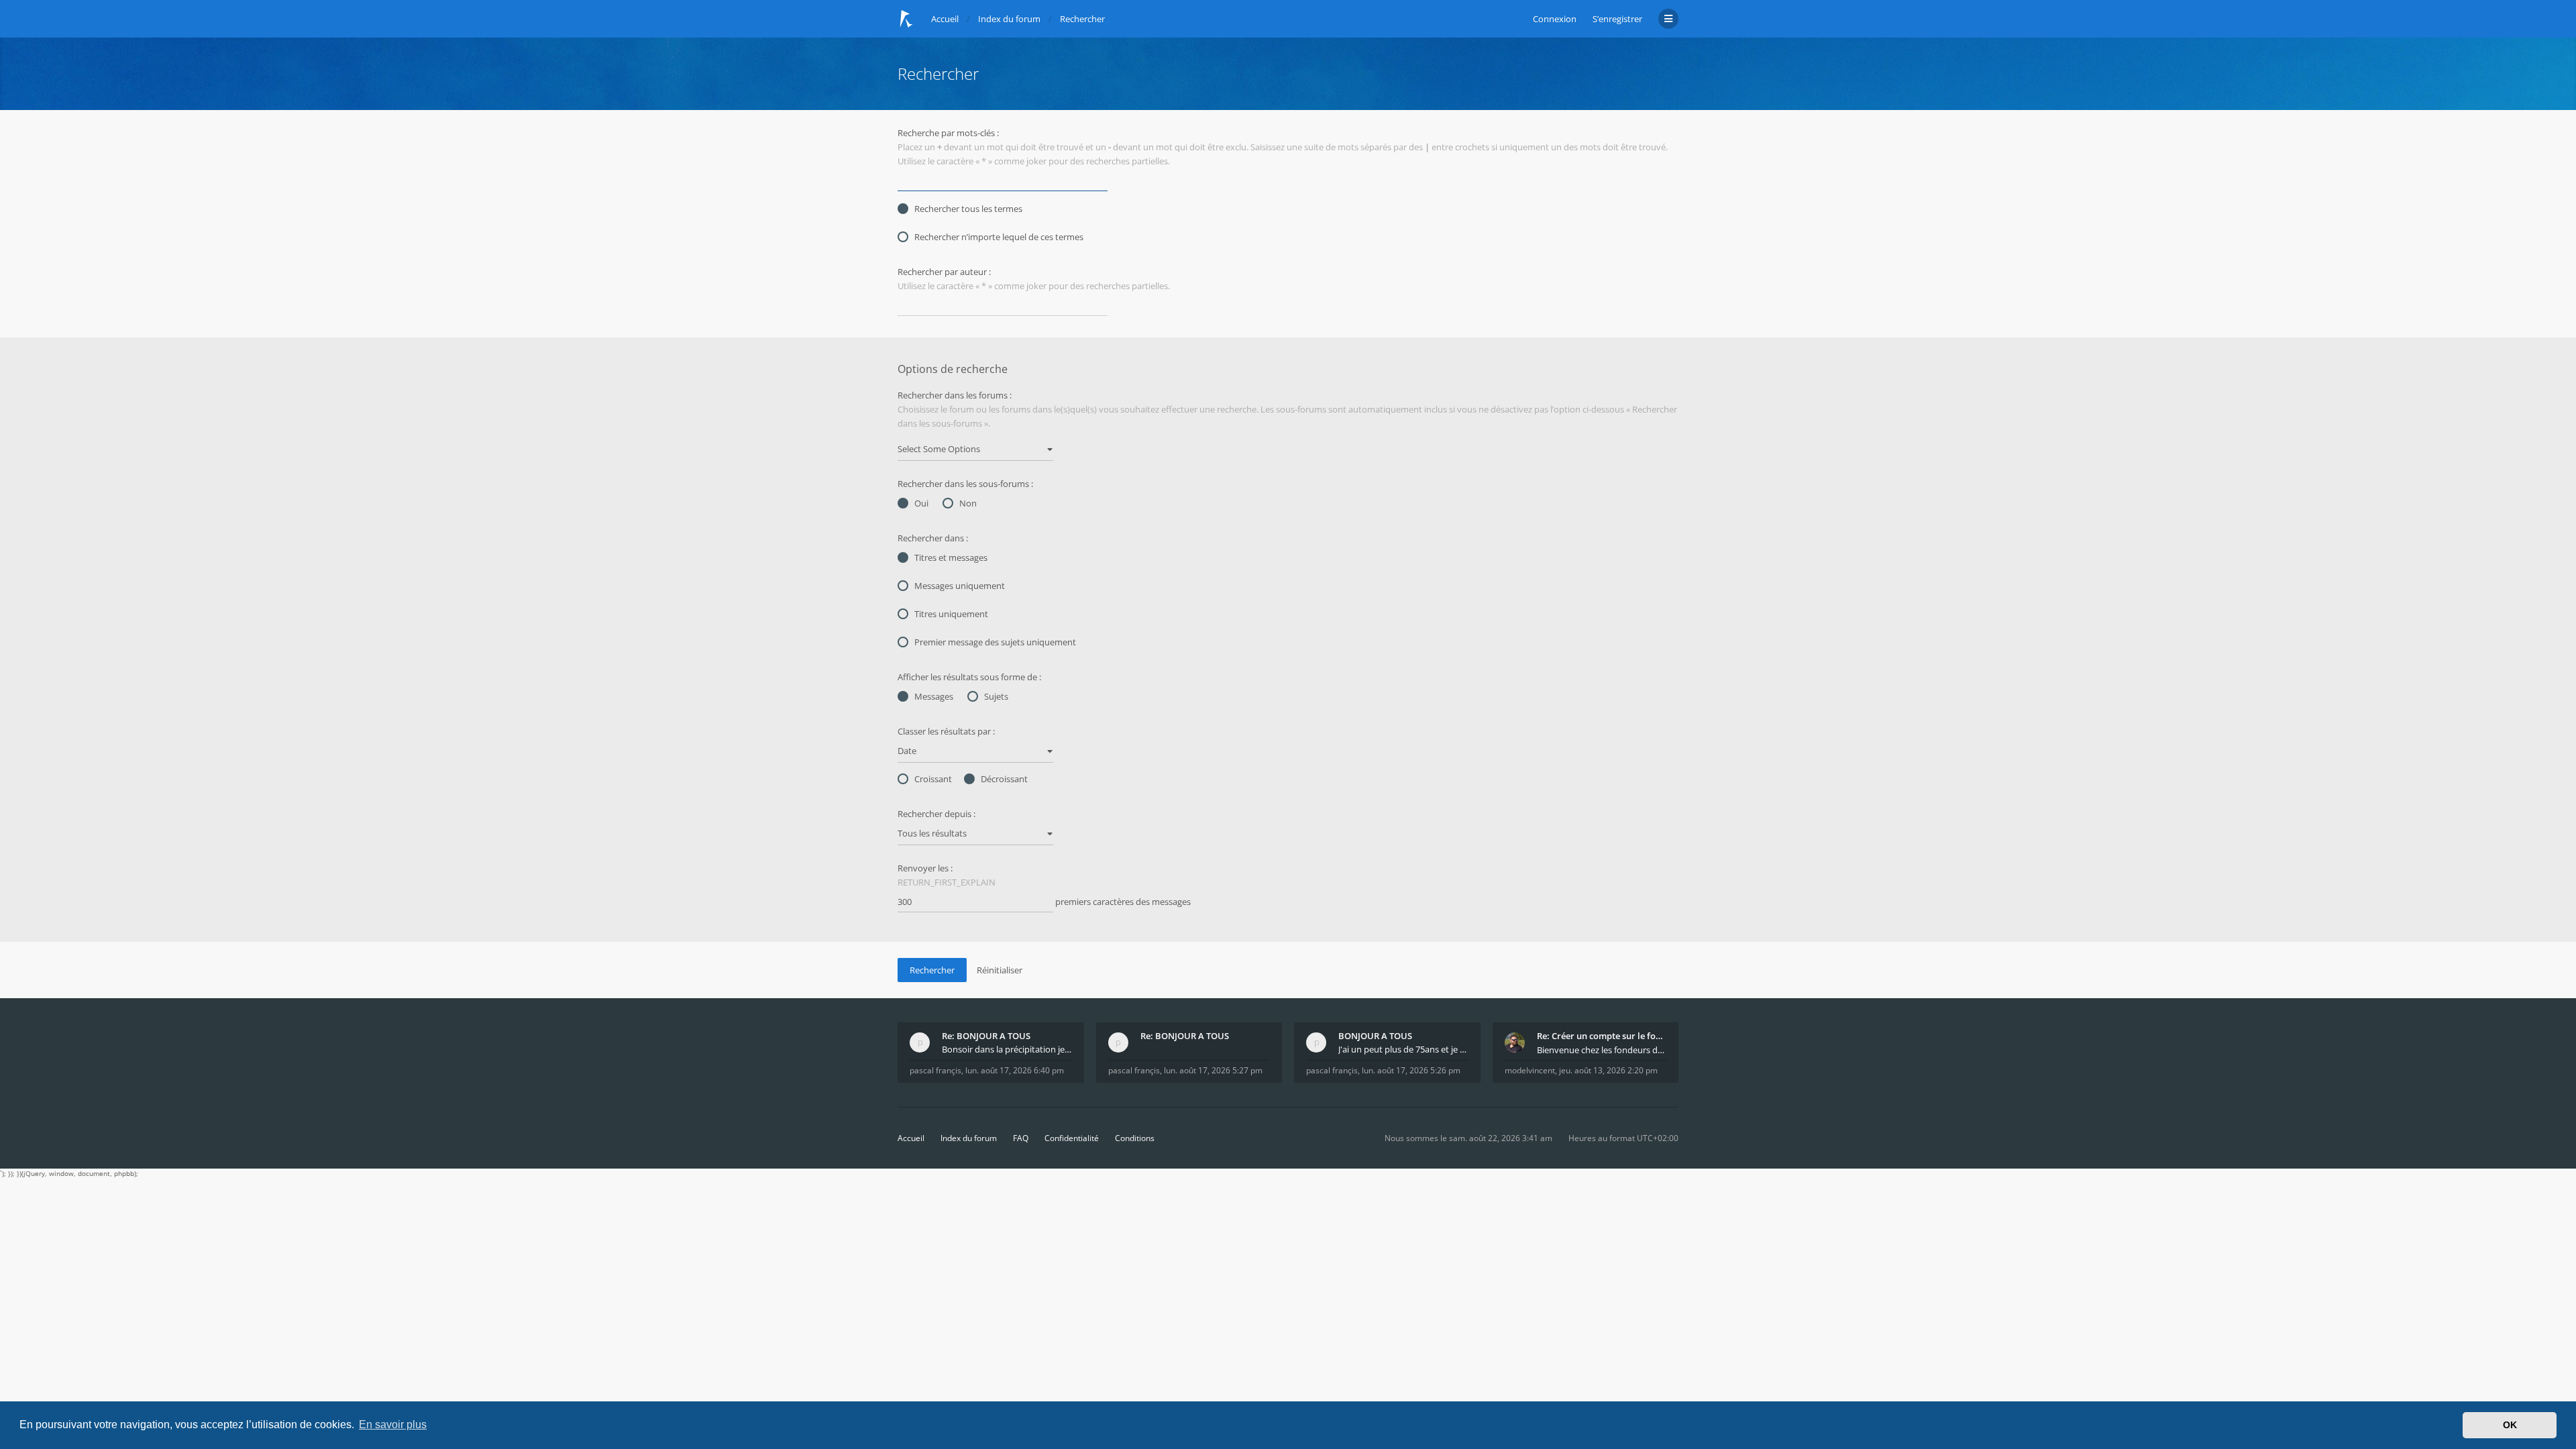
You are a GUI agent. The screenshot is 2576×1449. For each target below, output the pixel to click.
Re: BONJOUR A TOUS (986, 1036)
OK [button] (2510, 1425)
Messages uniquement (960, 586)
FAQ (1021, 1138)
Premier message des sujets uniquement (995, 642)
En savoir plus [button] (393, 1425)
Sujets (996, 696)
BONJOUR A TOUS (1375, 1036)
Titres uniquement (951, 614)
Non (968, 503)
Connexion (1555, 19)
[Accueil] (906, 19)
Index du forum (969, 1138)
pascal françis (935, 1070)
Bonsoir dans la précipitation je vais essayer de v (1007, 1049)
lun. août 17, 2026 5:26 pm (1411, 1070)
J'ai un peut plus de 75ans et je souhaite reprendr (1403, 1049)
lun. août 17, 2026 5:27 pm (1213, 1070)
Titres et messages (951, 557)
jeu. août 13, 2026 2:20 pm (1608, 1070)
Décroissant (1004, 779)
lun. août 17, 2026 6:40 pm (1015, 1070)
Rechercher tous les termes (968, 209)
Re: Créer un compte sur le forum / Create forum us (1602, 1036)
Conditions (1135, 1138)
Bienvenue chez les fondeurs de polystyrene (1602, 1050)
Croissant (933, 779)
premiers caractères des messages (1122, 902)
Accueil (911, 1138)
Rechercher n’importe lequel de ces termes (999, 237)
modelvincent (1530, 1070)
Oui (921, 503)
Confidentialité (1072, 1138)
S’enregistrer (1617, 19)
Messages (934, 696)
